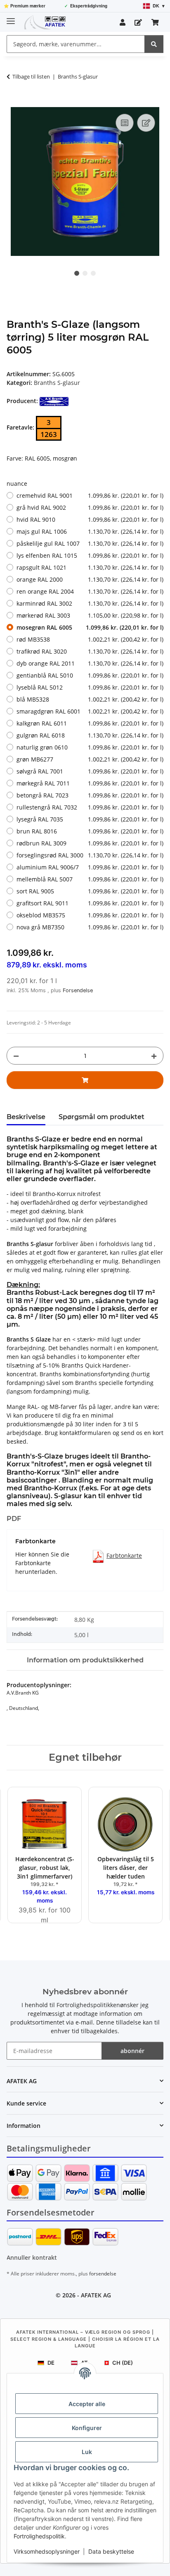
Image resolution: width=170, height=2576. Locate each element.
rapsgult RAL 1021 (90, 567)
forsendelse (103, 2274)
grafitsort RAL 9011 (90, 903)
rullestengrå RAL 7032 (90, 807)
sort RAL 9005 (90, 891)
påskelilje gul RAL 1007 (90, 543)
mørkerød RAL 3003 (90, 615)
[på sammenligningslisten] (125, 123)
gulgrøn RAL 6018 (90, 735)
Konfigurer (87, 2428)
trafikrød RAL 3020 (90, 651)
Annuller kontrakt (32, 2257)
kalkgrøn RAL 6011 (90, 723)
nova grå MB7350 (90, 927)
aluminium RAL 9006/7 (90, 867)
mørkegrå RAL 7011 (90, 783)
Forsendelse (78, 990)
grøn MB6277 (90, 759)
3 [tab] (93, 273)
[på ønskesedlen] (146, 123)
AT (84, 2363)
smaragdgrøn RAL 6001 (90, 711)
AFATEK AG (96, 2295)
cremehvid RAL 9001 (90, 495)
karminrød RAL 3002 (90, 603)
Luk (87, 2452)
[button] (123, 22)
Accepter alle (87, 2404)
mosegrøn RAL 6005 (90, 627)
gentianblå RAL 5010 (90, 675)
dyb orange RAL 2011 (90, 663)
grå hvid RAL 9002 (90, 507)
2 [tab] (85, 273)
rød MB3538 (90, 639)
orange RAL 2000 (90, 579)
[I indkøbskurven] (13, 103)
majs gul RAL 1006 (90, 531)
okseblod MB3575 (90, 915)
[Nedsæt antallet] (16, 1056)
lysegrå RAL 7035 (90, 819)
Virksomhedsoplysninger (47, 2551)
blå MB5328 (90, 699)
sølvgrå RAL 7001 (90, 771)
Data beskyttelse (111, 2551)
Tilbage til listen (31, 76)
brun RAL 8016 (90, 831)
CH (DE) (123, 2363)
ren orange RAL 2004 (90, 591)
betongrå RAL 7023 (90, 795)
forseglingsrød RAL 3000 (90, 855)
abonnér (132, 2051)
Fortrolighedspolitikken (88, 2005)
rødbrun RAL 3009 (90, 843)
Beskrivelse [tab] (26, 1117)
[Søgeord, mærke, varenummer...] (154, 44)
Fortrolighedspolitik (39, 2536)
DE (51, 2363)
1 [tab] (77, 273)
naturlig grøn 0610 (90, 747)
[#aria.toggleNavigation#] (11, 18)
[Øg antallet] (154, 1056)
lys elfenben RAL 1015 (90, 555)
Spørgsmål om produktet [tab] (102, 1117)
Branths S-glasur (57, 383)
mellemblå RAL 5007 (90, 879)
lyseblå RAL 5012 (90, 687)
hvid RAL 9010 (90, 519)
